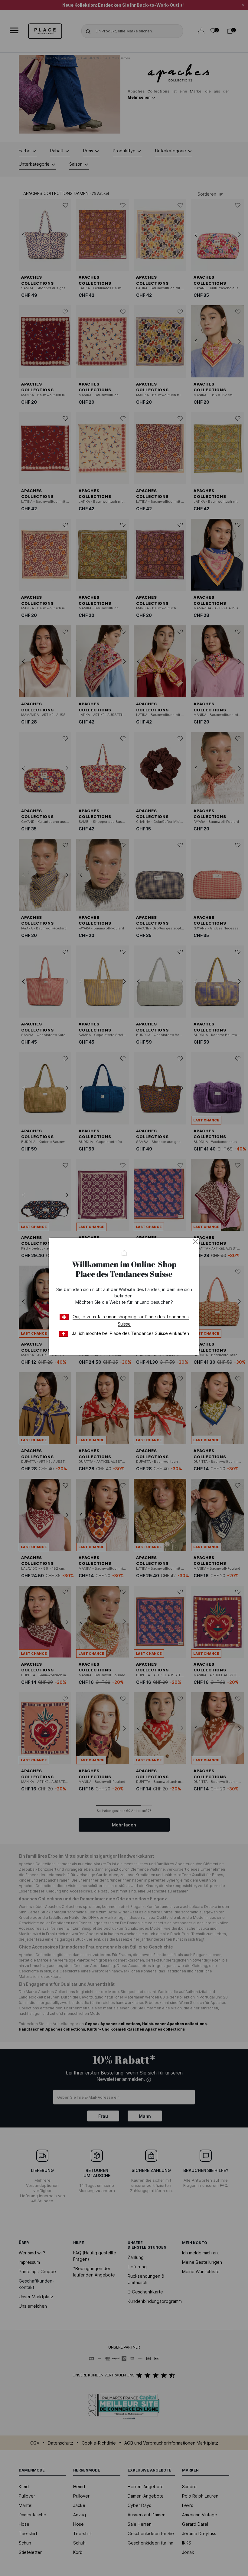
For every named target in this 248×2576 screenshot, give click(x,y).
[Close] (195, 1242)
